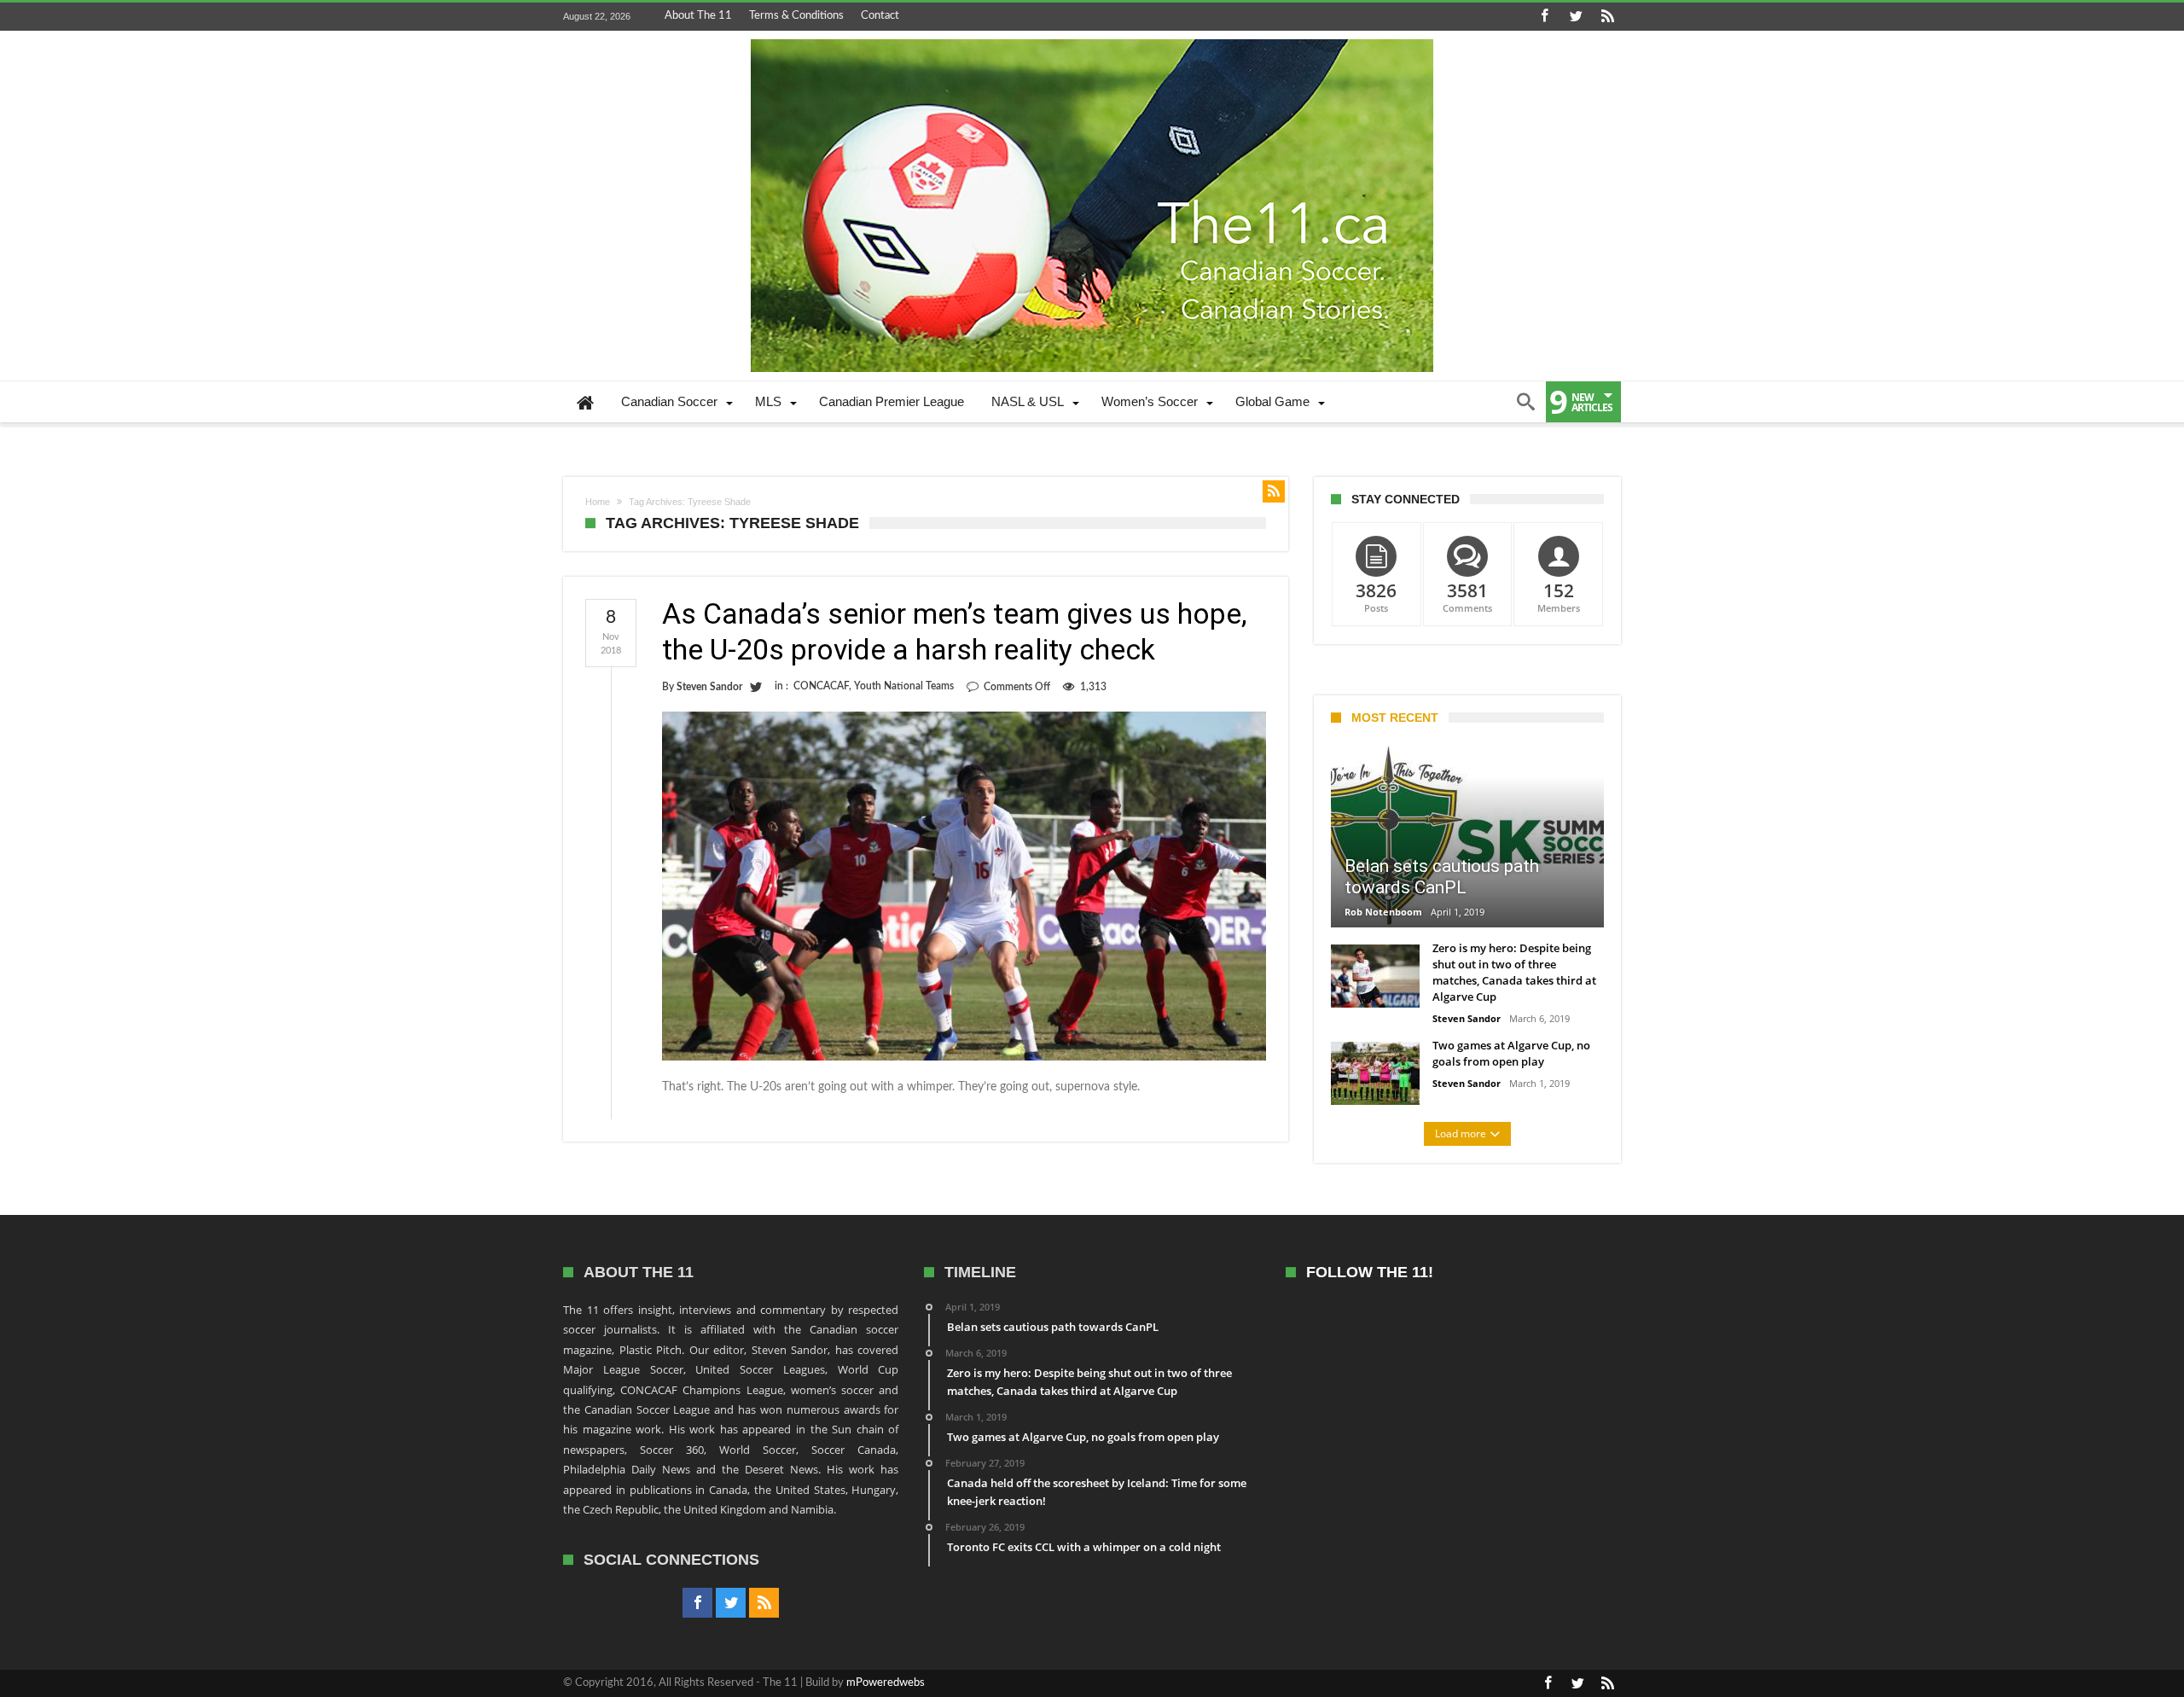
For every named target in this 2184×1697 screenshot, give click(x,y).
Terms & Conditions (796, 16)
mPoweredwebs (886, 1683)
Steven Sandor (709, 687)
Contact (880, 16)
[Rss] (1607, 17)
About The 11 (698, 16)
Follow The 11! (1370, 1273)
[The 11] (1092, 39)
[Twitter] (1576, 17)
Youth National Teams (904, 686)
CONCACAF (821, 686)
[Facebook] (1544, 17)
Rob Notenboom (1383, 912)
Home (598, 502)
